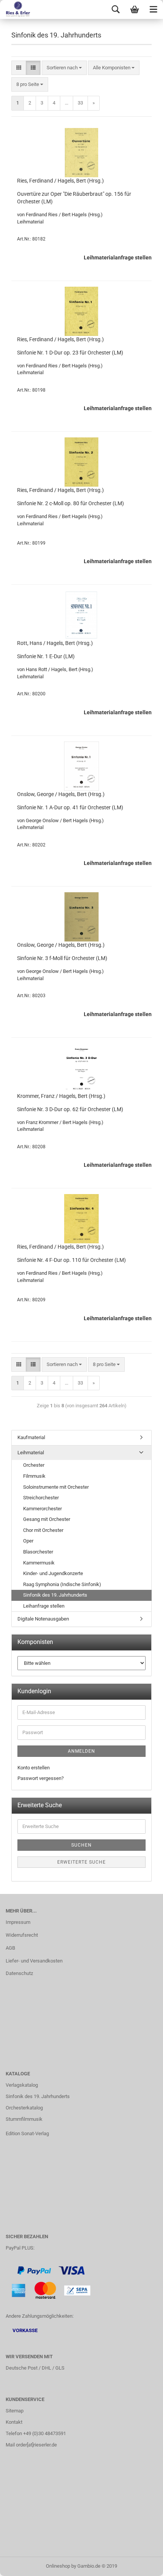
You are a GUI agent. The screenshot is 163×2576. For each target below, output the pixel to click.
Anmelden (81, 1751)
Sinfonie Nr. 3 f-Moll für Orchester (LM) (62, 958)
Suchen (81, 1845)
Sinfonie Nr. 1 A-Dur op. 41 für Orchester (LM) (70, 807)
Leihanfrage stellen (44, 1606)
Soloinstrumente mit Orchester (56, 1487)
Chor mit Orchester (43, 1530)
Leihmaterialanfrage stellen (118, 258)
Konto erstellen (34, 1768)
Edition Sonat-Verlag (27, 2133)
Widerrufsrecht (22, 1935)
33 (80, 103)
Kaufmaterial (31, 1437)
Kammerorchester (42, 1509)
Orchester (34, 1465)
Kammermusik (39, 1563)
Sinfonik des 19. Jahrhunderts (55, 1595)
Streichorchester (41, 1498)
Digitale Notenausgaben (43, 1619)
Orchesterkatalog (24, 2108)
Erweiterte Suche (81, 1862)
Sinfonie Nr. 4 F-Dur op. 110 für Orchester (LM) (71, 1260)
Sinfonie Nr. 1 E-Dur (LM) (46, 656)
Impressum (18, 1922)
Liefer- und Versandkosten (34, 1961)
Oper (28, 1541)
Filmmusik (34, 1476)
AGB (10, 1948)
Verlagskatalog (22, 2085)
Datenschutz (19, 1973)
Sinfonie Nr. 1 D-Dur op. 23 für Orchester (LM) (70, 353)
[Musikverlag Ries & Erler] (15, 9)
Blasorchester (38, 1552)
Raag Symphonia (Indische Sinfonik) (62, 1584)
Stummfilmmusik (24, 2119)
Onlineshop (58, 2566)
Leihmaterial (31, 1453)
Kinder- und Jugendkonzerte (53, 1573)
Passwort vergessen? (41, 1778)
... (67, 103)
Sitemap (15, 2411)
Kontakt (14, 2422)
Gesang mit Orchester (47, 1519)
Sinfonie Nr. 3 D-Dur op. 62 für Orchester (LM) (70, 1109)
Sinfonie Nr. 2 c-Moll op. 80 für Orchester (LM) (71, 503)
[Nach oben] (142, 2565)
